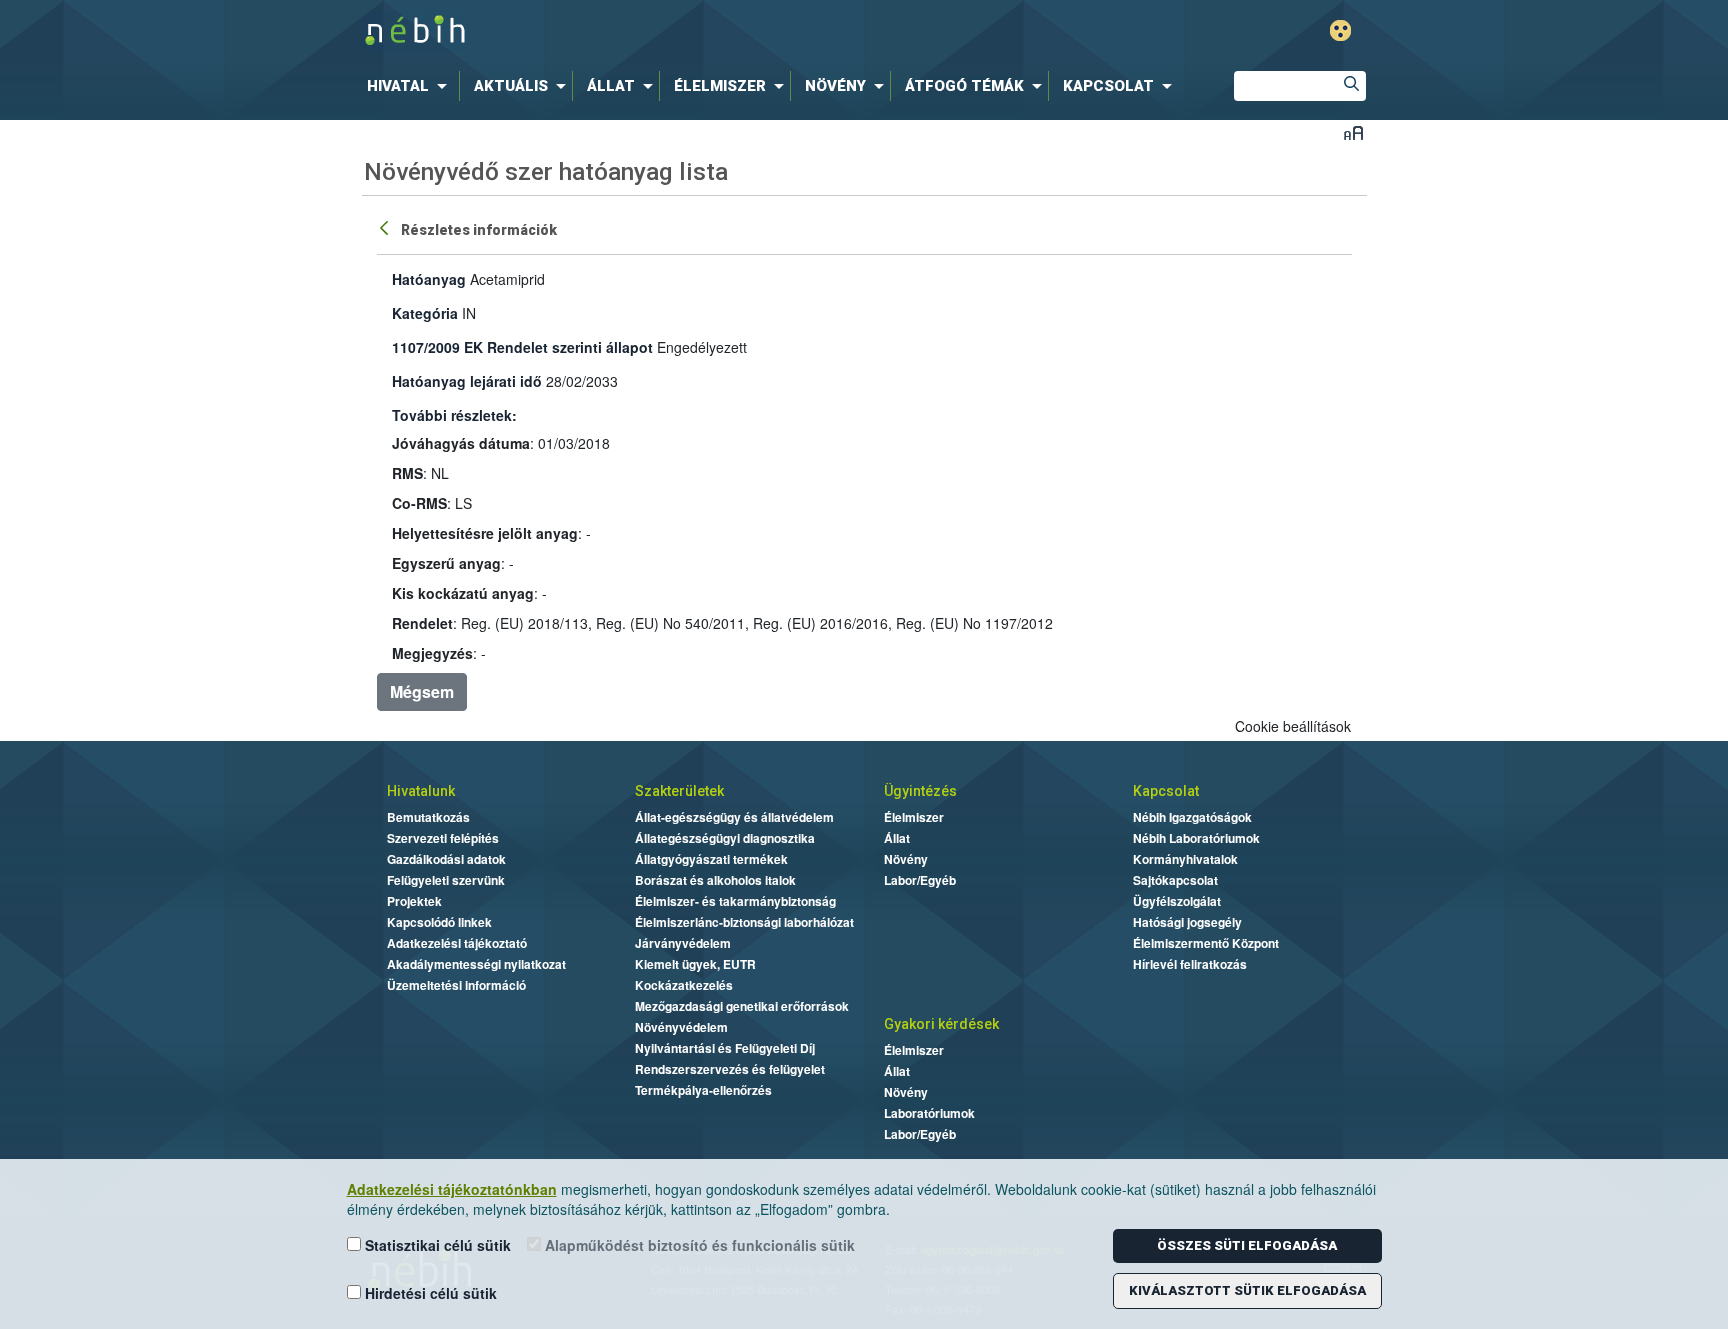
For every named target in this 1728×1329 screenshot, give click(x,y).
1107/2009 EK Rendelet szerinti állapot (522, 347)
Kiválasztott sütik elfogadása (1247, 1290)
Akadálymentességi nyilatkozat (476, 964)
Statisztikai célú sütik (436, 1245)
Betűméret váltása (1353, 132)
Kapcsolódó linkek (439, 922)
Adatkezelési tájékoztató (457, 943)
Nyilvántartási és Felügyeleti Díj (725, 1048)
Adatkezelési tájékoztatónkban (452, 1189)
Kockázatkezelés (684, 985)
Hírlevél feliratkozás (1190, 964)
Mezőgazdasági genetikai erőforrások (742, 1006)
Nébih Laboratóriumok (1196, 838)
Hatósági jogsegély (1187, 922)
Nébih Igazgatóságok (1192, 817)
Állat (897, 838)
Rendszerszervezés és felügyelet (730, 1069)
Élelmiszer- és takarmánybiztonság (735, 901)
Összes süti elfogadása (1247, 1245)
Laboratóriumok (929, 1113)
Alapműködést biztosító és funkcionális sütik (698, 1245)
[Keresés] (1351, 86)
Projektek (414, 901)
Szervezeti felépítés (443, 838)
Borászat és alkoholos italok (715, 880)
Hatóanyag (429, 279)
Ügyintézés (920, 791)
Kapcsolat (1166, 791)
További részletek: (454, 415)
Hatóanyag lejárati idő (467, 381)
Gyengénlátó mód (1340, 30)
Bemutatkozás (428, 817)
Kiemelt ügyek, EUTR (695, 964)
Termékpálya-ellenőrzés (703, 1090)
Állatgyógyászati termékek (711, 859)
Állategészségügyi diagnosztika (725, 838)
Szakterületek (679, 791)
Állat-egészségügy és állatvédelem (734, 817)
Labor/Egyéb (920, 880)
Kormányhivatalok (1185, 859)
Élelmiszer (914, 817)
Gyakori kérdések (941, 1024)
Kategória (425, 313)
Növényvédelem (681, 1027)
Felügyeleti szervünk (446, 880)
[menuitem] (411, 86)
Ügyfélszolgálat (1177, 901)
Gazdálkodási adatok (446, 859)
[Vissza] (386, 227)
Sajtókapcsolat (1175, 880)
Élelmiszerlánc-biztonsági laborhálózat (744, 922)
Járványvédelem (683, 943)
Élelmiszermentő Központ (1206, 943)
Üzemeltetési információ (456, 985)
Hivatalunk (421, 791)
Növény (906, 859)
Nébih (651, 31)
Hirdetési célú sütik (429, 1293)
